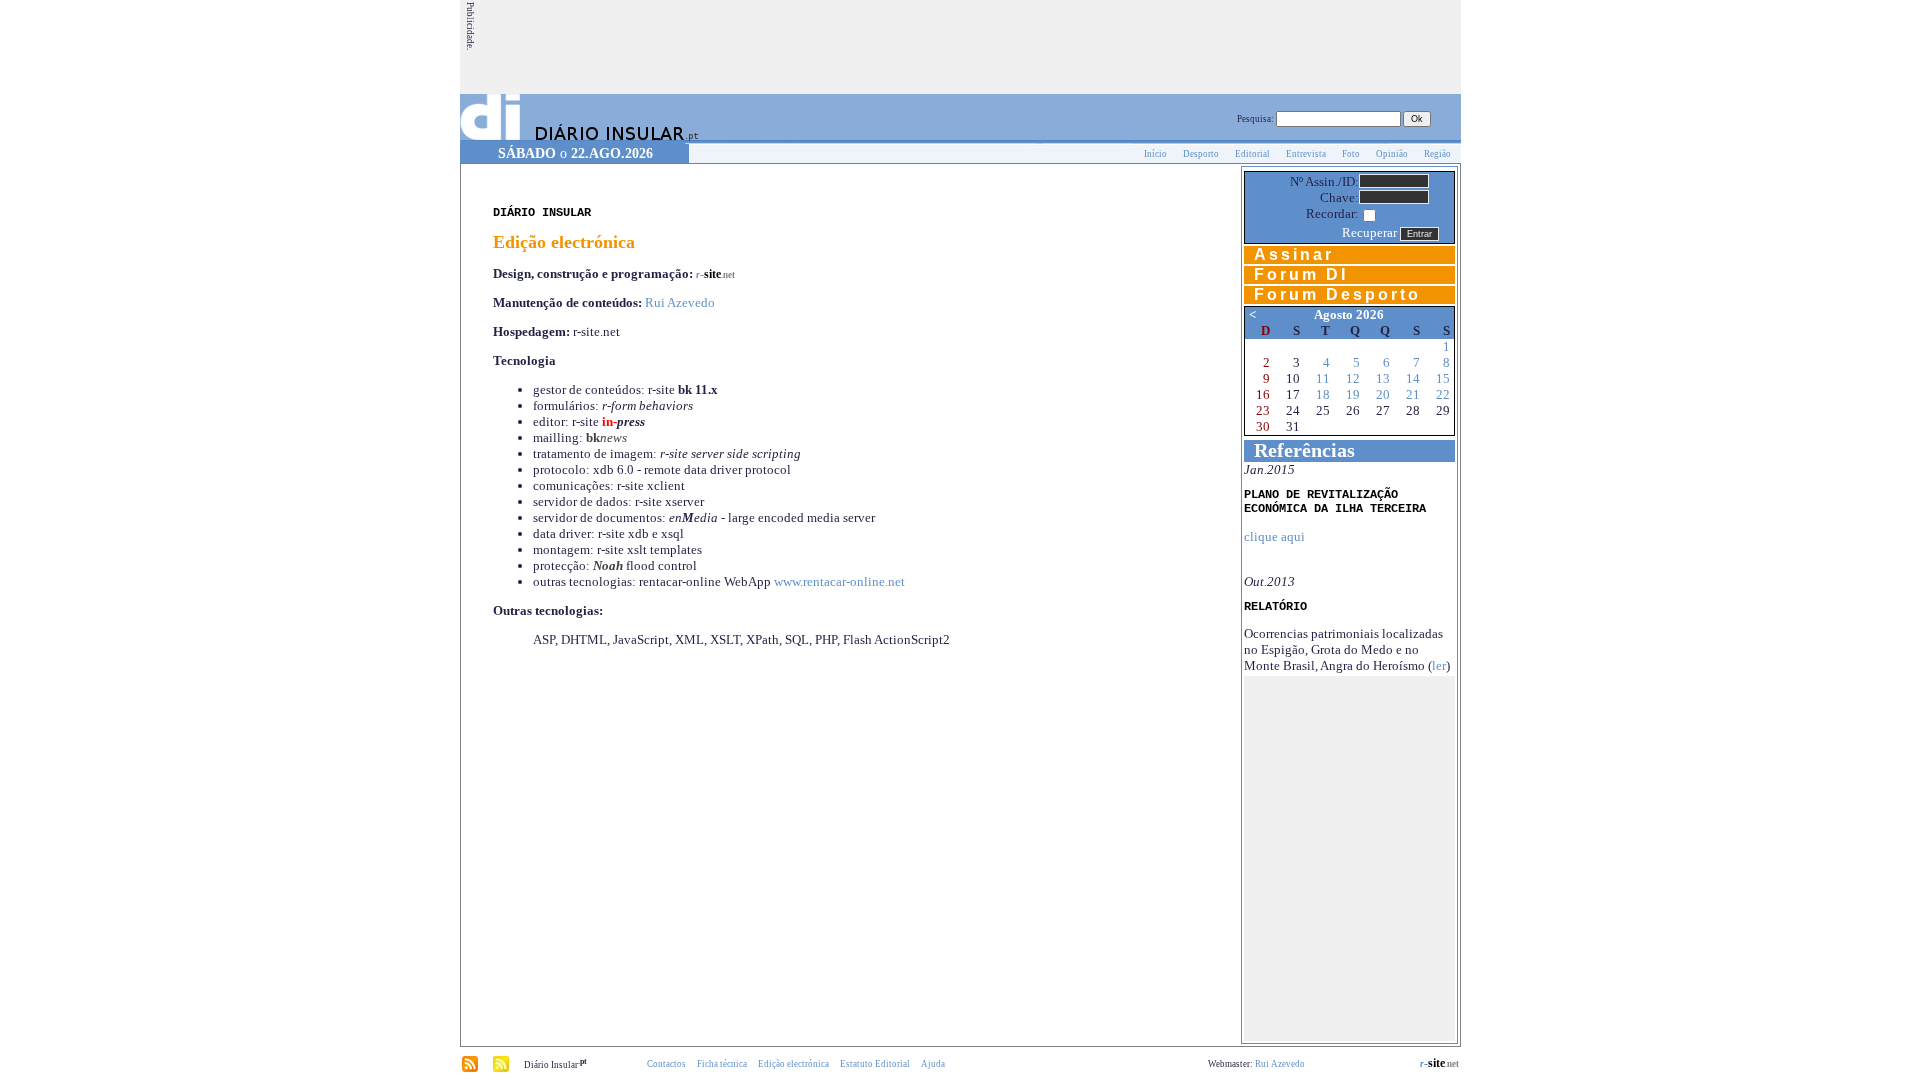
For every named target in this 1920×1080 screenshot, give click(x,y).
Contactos (666, 1064)
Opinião (1392, 154)
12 (1353, 378)
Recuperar (1369, 232)
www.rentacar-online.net (839, 581)
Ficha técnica (722, 1064)
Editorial (1252, 154)
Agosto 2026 (1349, 314)
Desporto (1201, 154)
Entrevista (1306, 154)
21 (1413, 394)
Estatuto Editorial (875, 1064)
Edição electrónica (793, 1064)
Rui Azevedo (680, 302)
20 (1383, 394)
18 (1323, 394)
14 (1413, 378)
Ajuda (933, 1064)
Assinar (1294, 254)
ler (1439, 665)
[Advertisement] (1095, 47)
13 (1383, 378)
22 (1443, 394)
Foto (1351, 154)
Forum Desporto (1337, 294)
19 (1353, 394)
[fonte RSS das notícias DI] (470, 1069)
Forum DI (1301, 274)
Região (1437, 154)
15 (1443, 378)
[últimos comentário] (501, 1069)
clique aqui (1274, 536)
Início (1155, 154)
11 (1323, 378)
